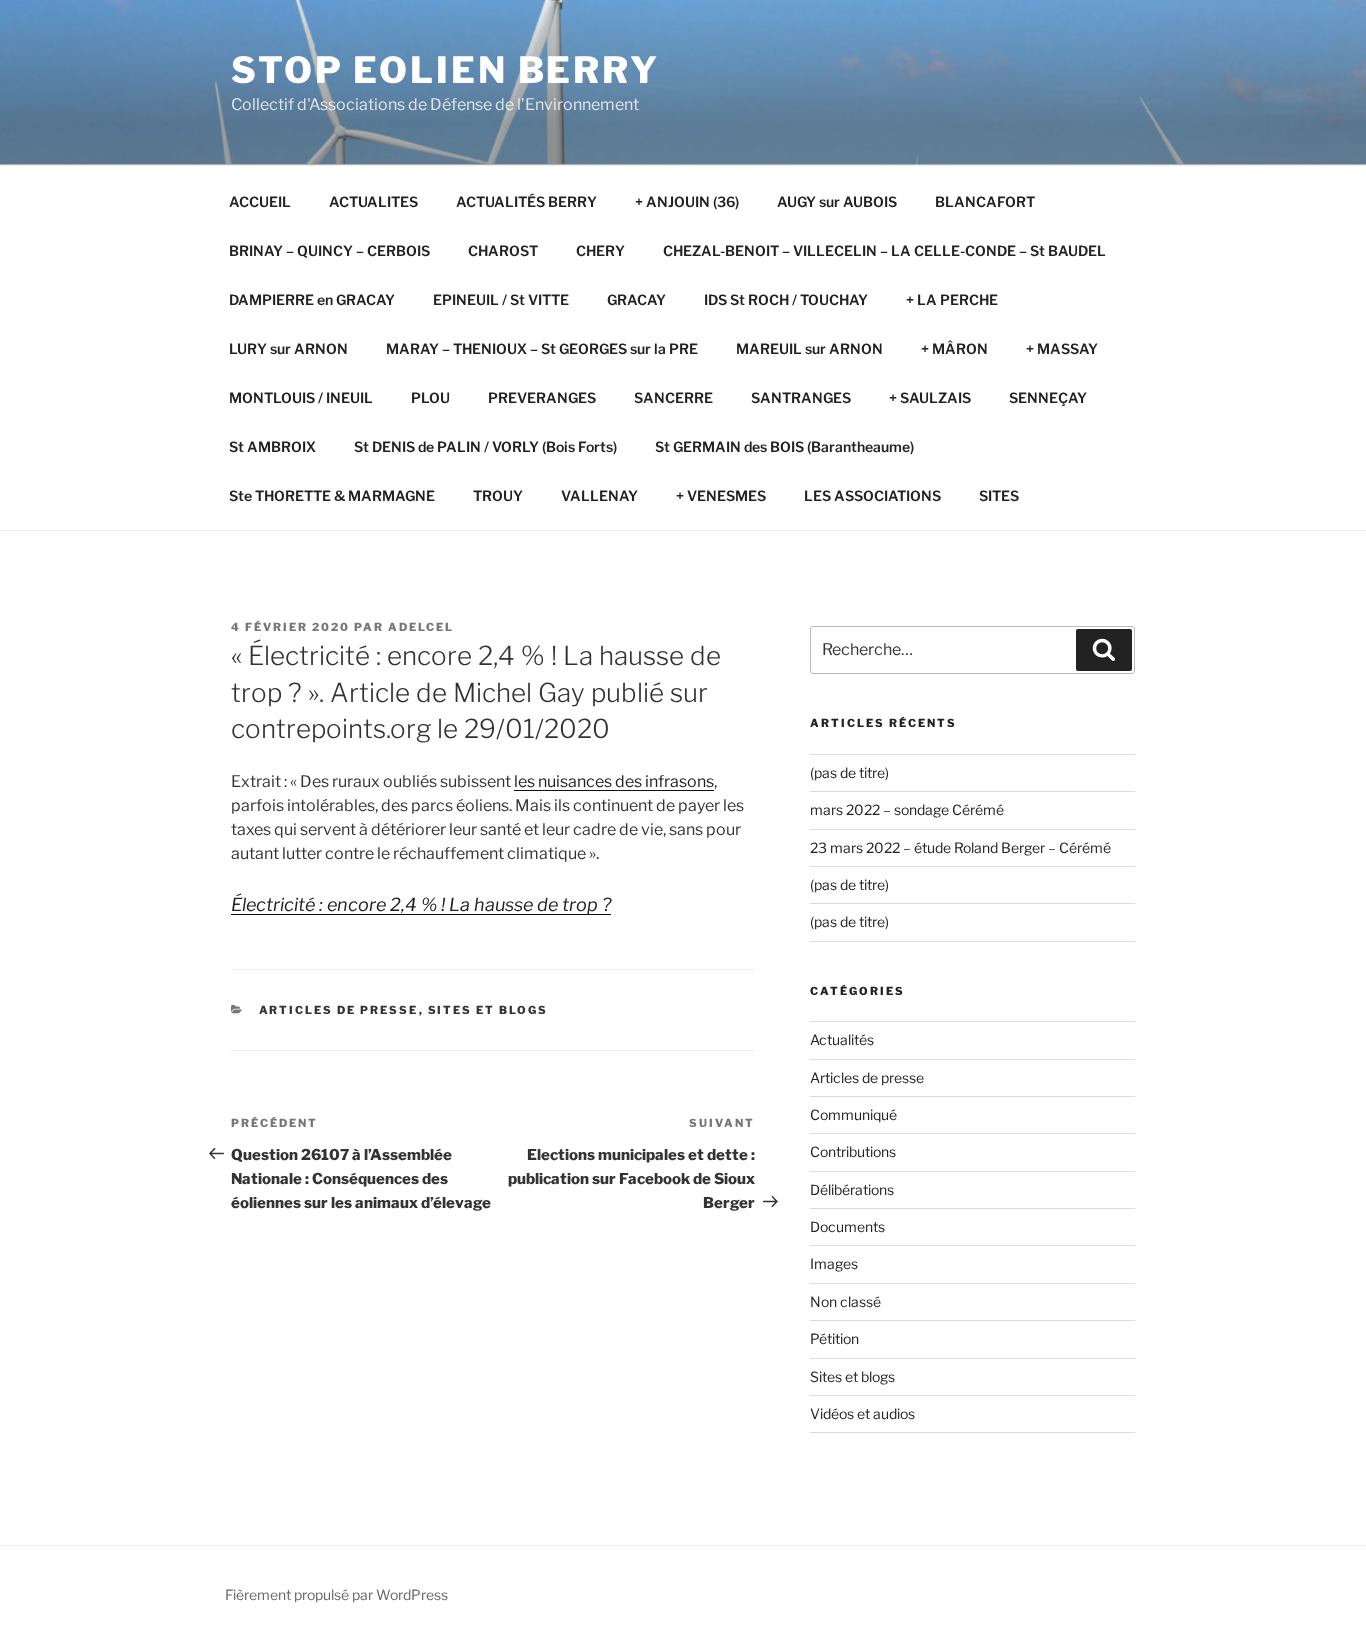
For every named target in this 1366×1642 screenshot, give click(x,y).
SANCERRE (673, 397)
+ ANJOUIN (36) (687, 201)
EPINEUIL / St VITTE (501, 299)
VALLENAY (599, 495)
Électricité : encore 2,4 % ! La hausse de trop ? (421, 904)
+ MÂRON (954, 348)
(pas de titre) (849, 772)
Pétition (834, 1338)
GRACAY (636, 299)
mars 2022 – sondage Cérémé (907, 809)
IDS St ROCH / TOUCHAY (786, 299)
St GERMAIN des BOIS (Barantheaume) (784, 446)
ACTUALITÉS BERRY (526, 201)
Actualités (842, 1039)
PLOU (430, 397)
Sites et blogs (488, 1010)
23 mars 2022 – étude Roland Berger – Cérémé (960, 847)
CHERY (600, 250)
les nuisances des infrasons (614, 781)
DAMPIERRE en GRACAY (312, 299)
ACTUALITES (373, 201)
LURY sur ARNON (288, 348)
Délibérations (852, 1189)
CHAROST (503, 250)
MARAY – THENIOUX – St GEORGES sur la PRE (542, 348)
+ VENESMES (721, 495)
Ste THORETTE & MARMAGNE (332, 495)
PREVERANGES (542, 397)
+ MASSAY (1062, 348)
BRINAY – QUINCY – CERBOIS (329, 250)
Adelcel (421, 627)
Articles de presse (339, 1010)
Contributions (853, 1151)
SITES (999, 495)
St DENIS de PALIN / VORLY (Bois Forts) (485, 446)
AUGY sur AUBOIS (837, 201)
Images (834, 1263)
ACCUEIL (260, 201)
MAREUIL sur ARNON (809, 348)
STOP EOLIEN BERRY (445, 70)
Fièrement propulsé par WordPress (336, 1594)
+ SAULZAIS (930, 397)
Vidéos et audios (862, 1413)
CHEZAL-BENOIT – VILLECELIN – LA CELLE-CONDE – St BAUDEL (884, 250)
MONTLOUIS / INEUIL (301, 397)
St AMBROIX (272, 446)
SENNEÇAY (1048, 397)
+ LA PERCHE (952, 299)
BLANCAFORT (985, 201)
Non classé (845, 1301)
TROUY (498, 495)
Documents (847, 1226)
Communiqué (853, 1114)
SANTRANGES (801, 397)
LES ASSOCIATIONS (872, 495)
